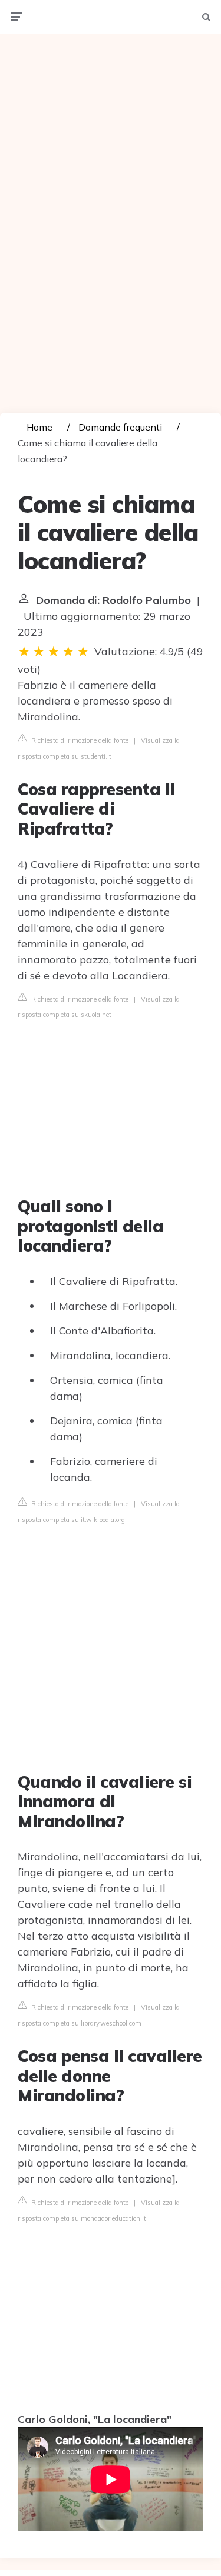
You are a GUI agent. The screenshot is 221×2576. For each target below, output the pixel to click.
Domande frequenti (120, 427)
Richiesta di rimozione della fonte (79, 740)
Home (39, 427)
